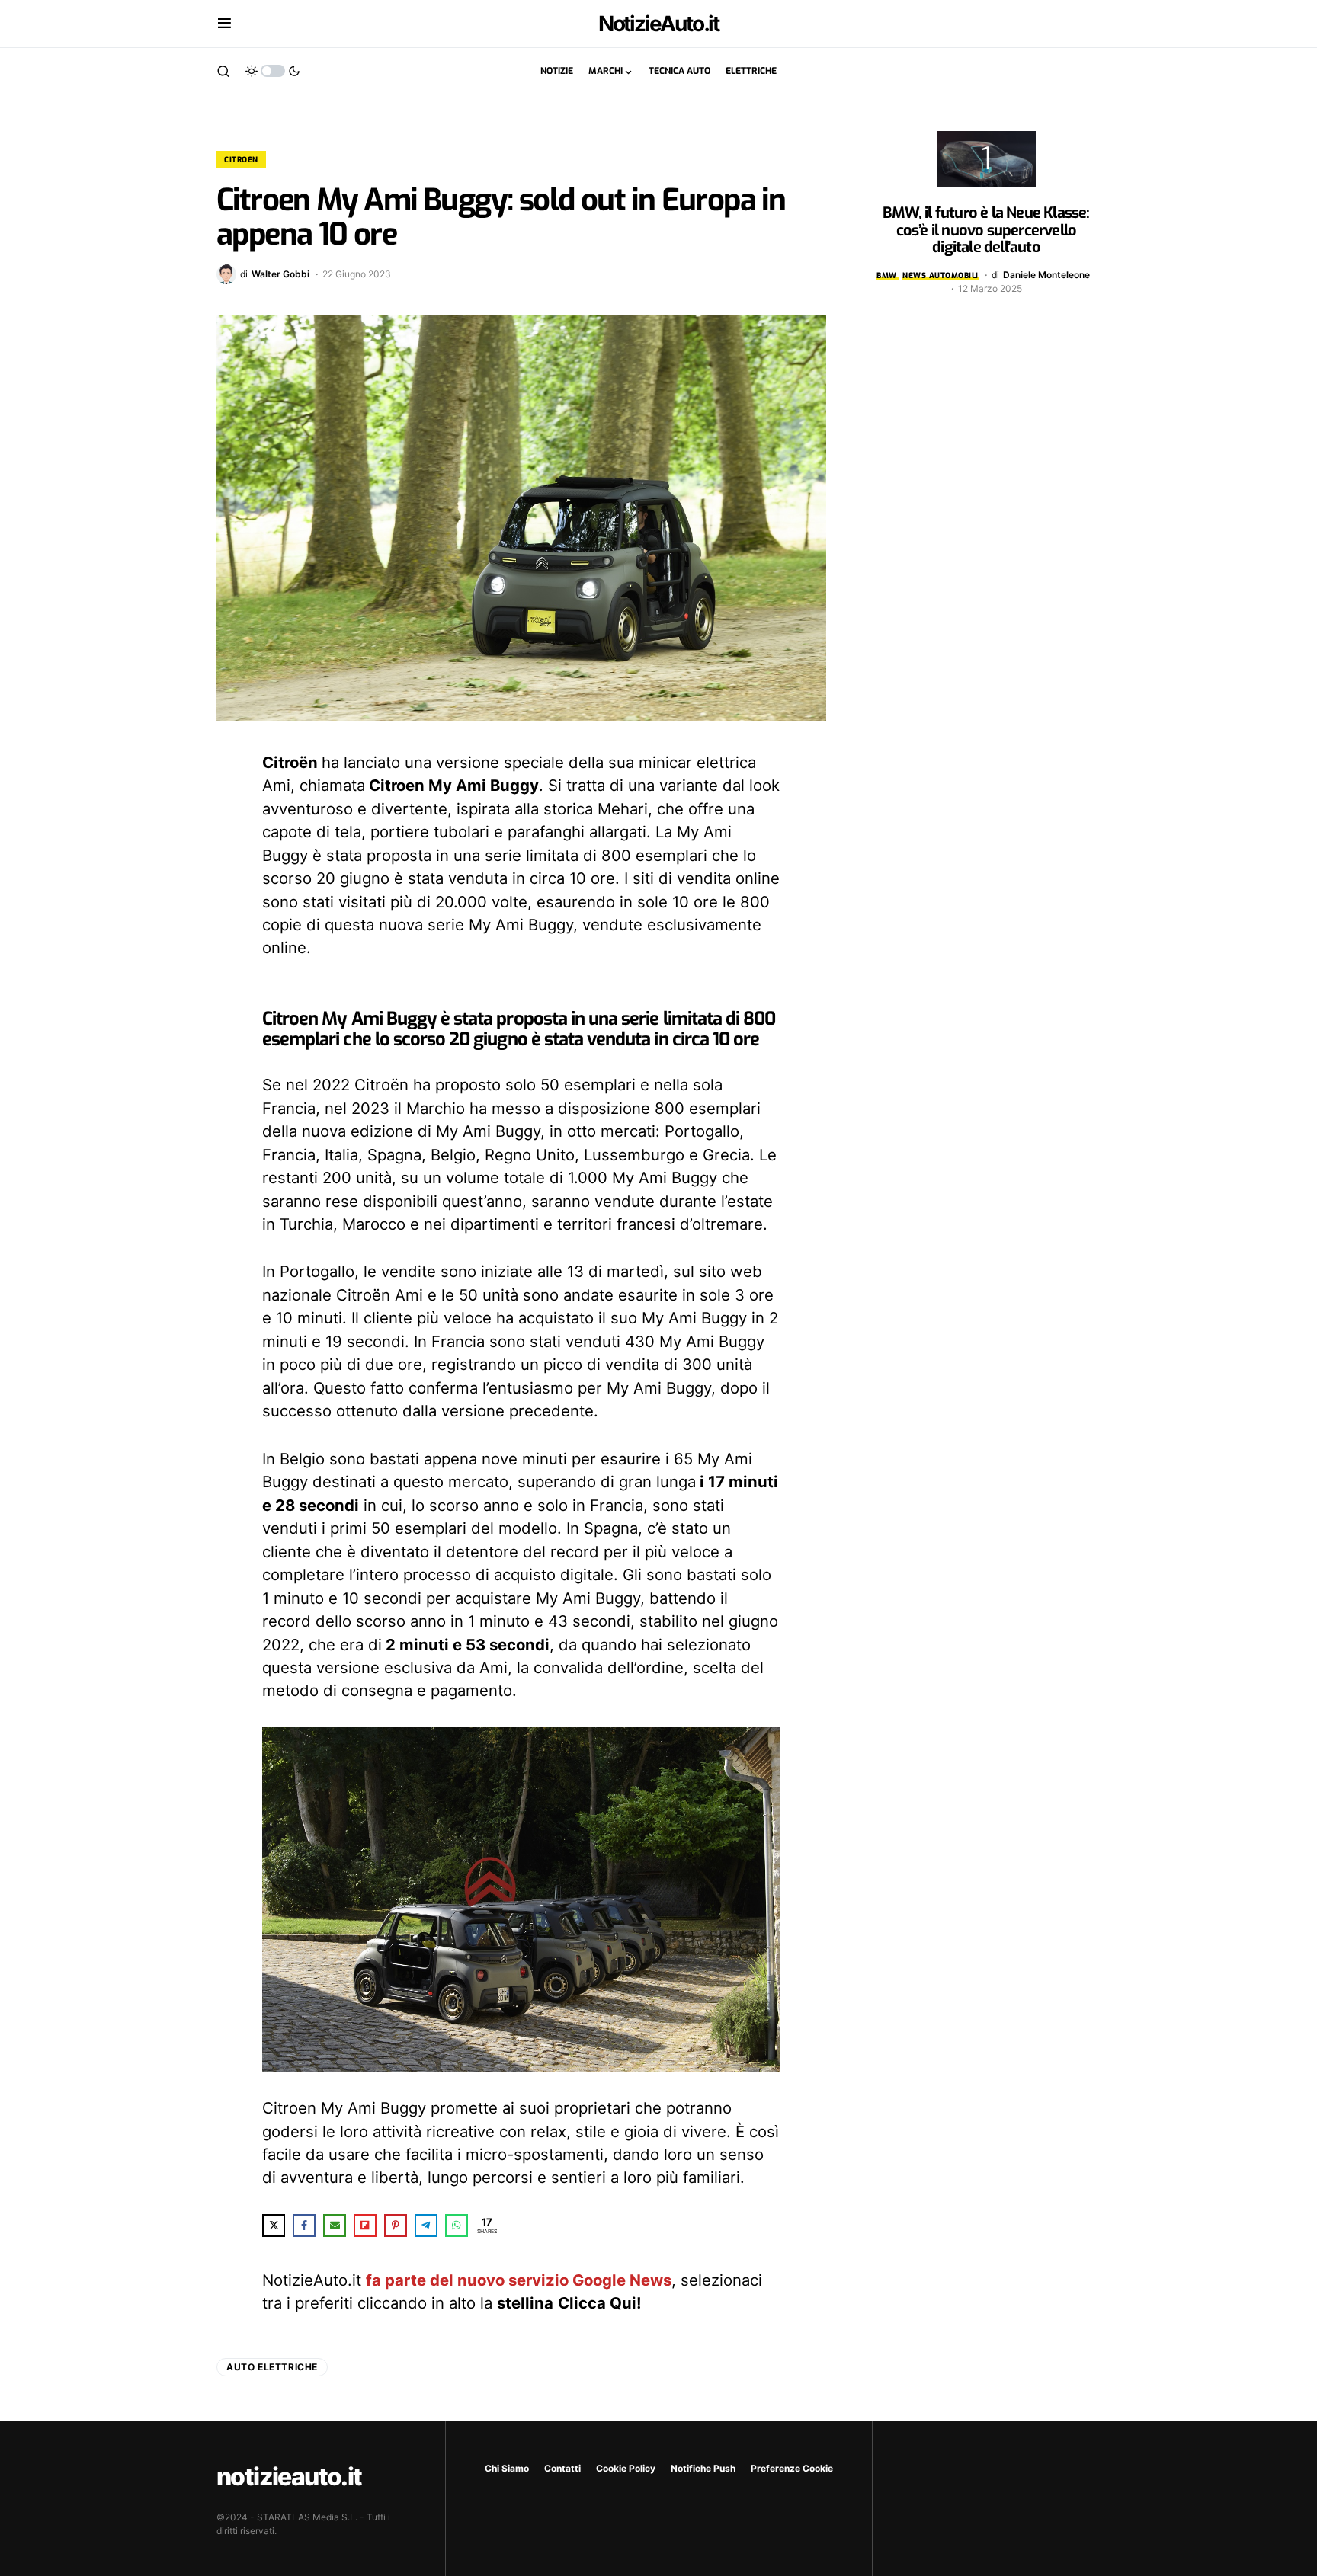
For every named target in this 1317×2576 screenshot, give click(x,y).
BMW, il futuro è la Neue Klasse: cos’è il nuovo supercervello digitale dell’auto (986, 230)
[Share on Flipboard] (365, 2226)
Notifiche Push (703, 2468)
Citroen (241, 160)
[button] (224, 24)
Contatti (562, 2468)
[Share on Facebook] (304, 2226)
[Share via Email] (335, 2226)
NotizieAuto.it (659, 24)
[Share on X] (274, 2226)
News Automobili (940, 275)
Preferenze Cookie (792, 2468)
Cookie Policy (626, 2468)
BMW (887, 275)
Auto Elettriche (272, 2367)
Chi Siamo (507, 2468)
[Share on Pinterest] (396, 2226)
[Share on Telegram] (426, 2226)
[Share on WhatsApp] (457, 2226)
